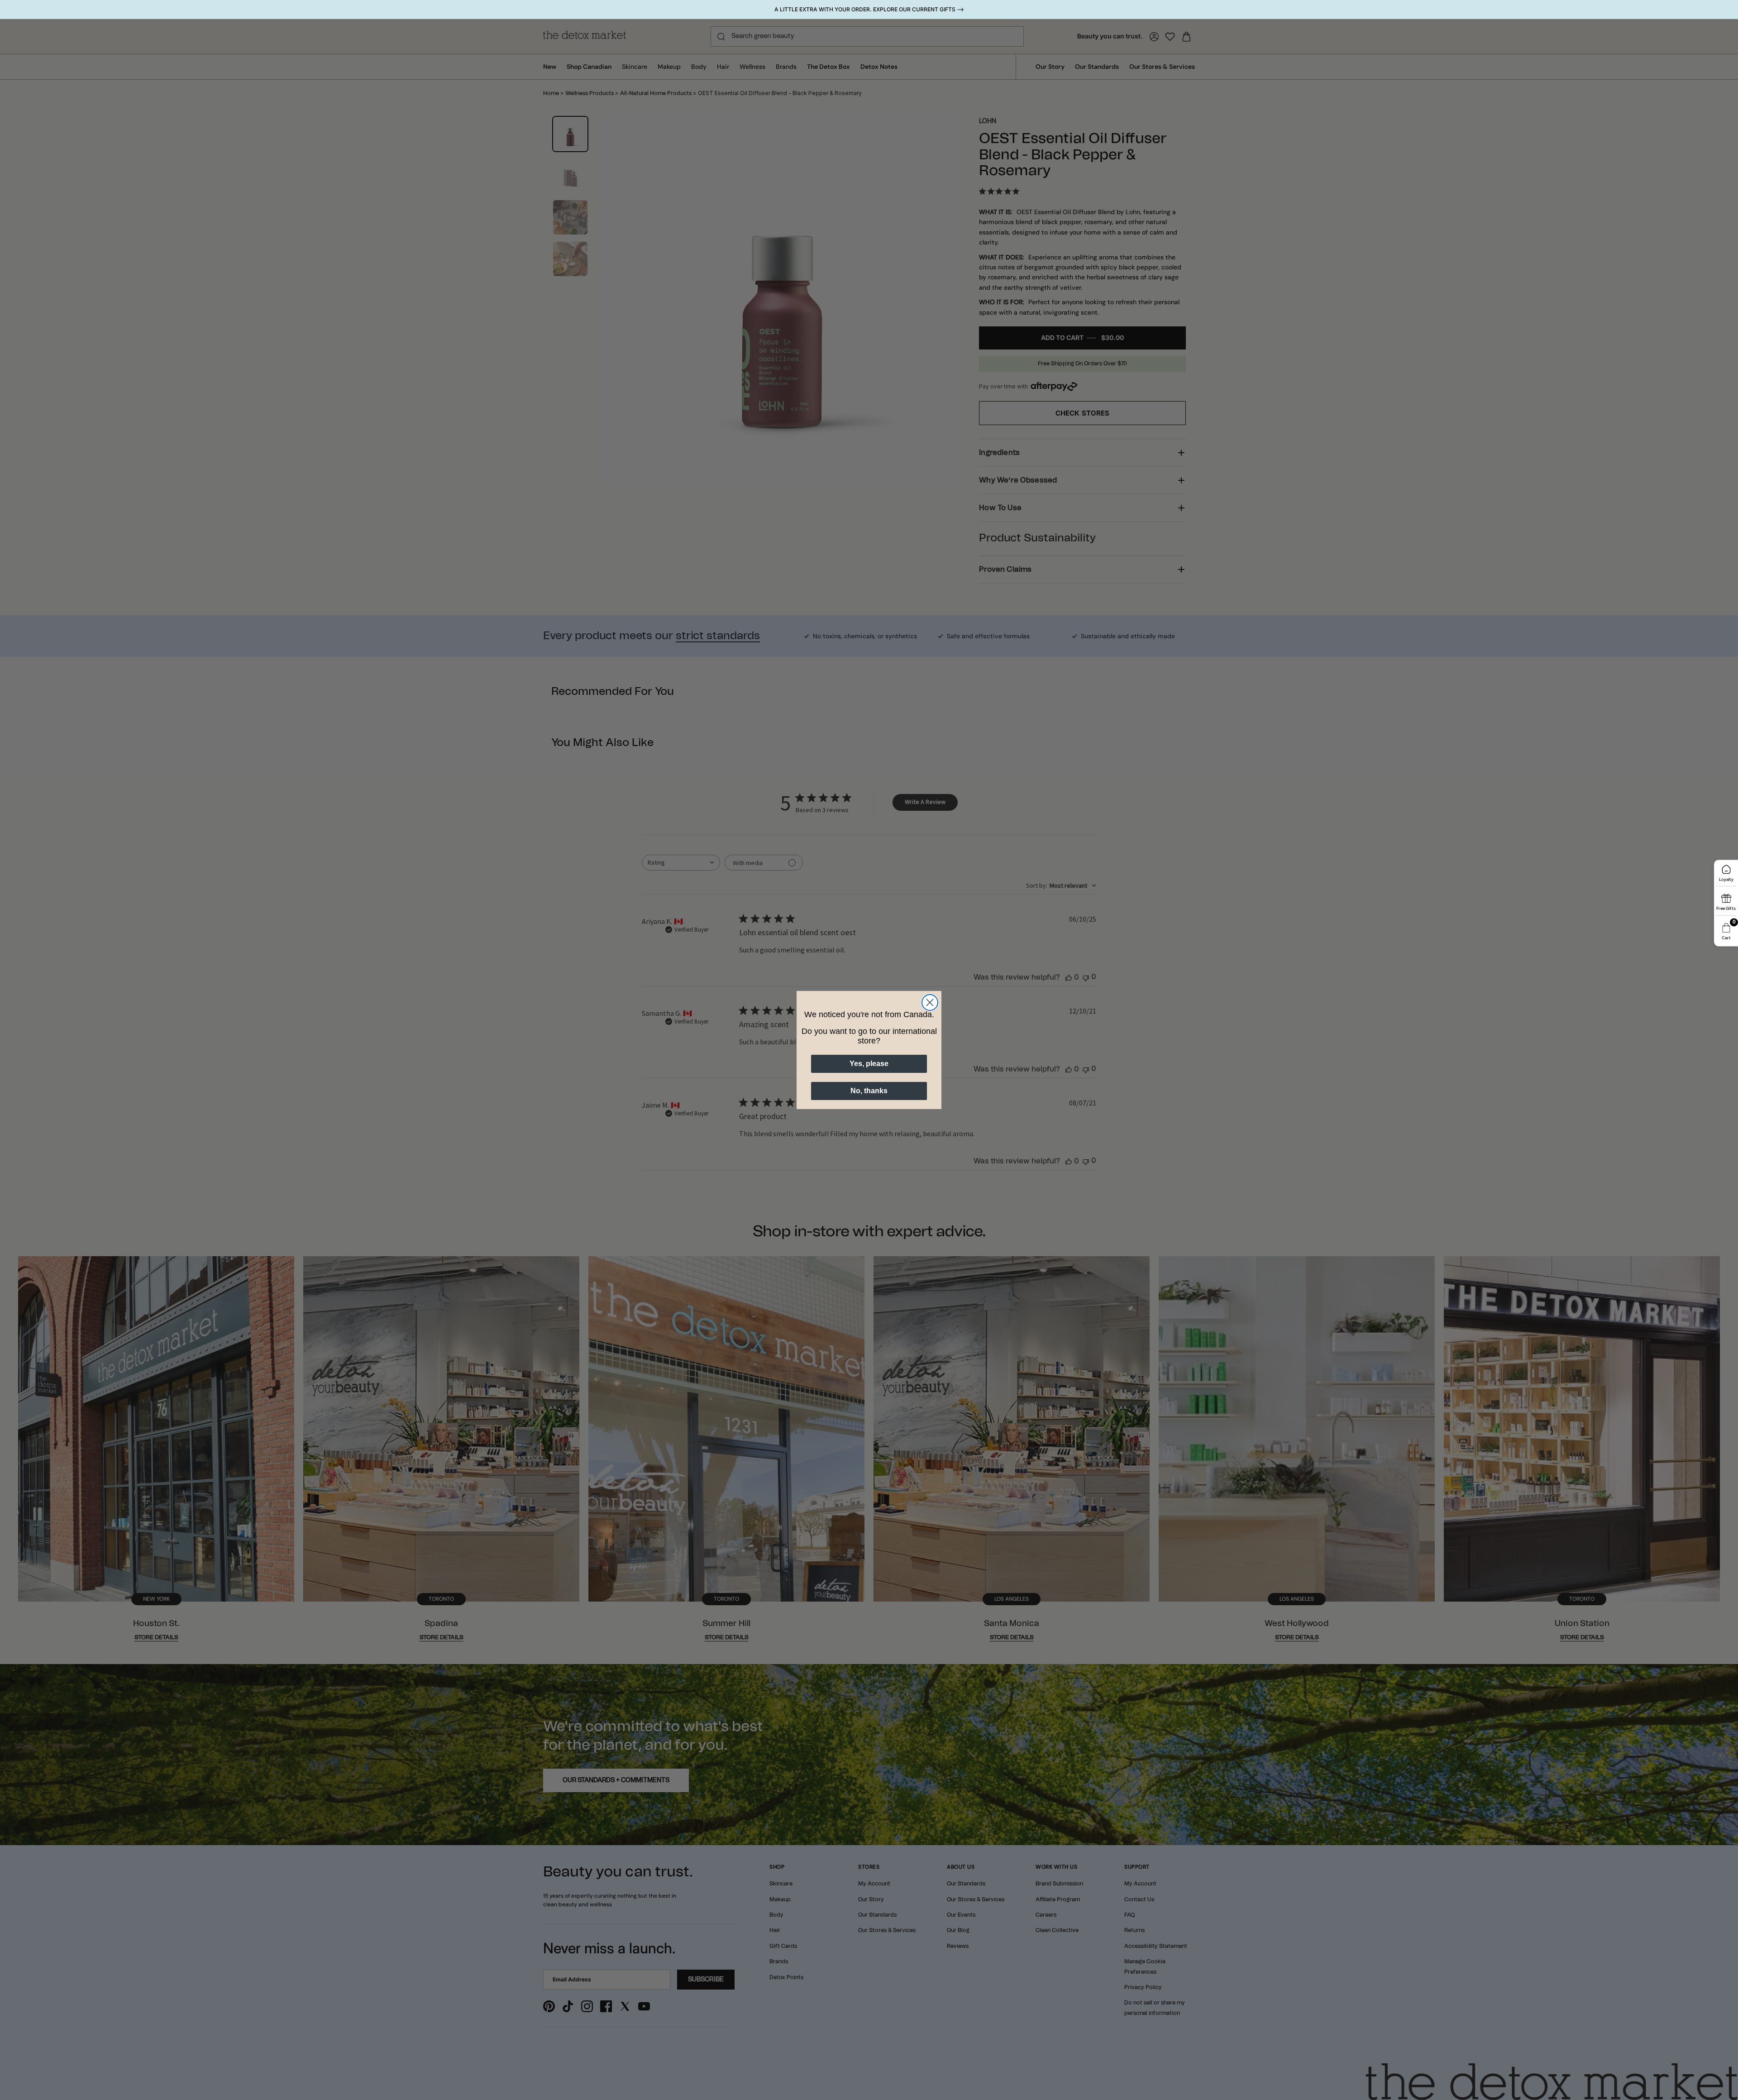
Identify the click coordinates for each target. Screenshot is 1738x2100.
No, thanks (869, 1091)
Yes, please (869, 1064)
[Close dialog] (930, 1002)
